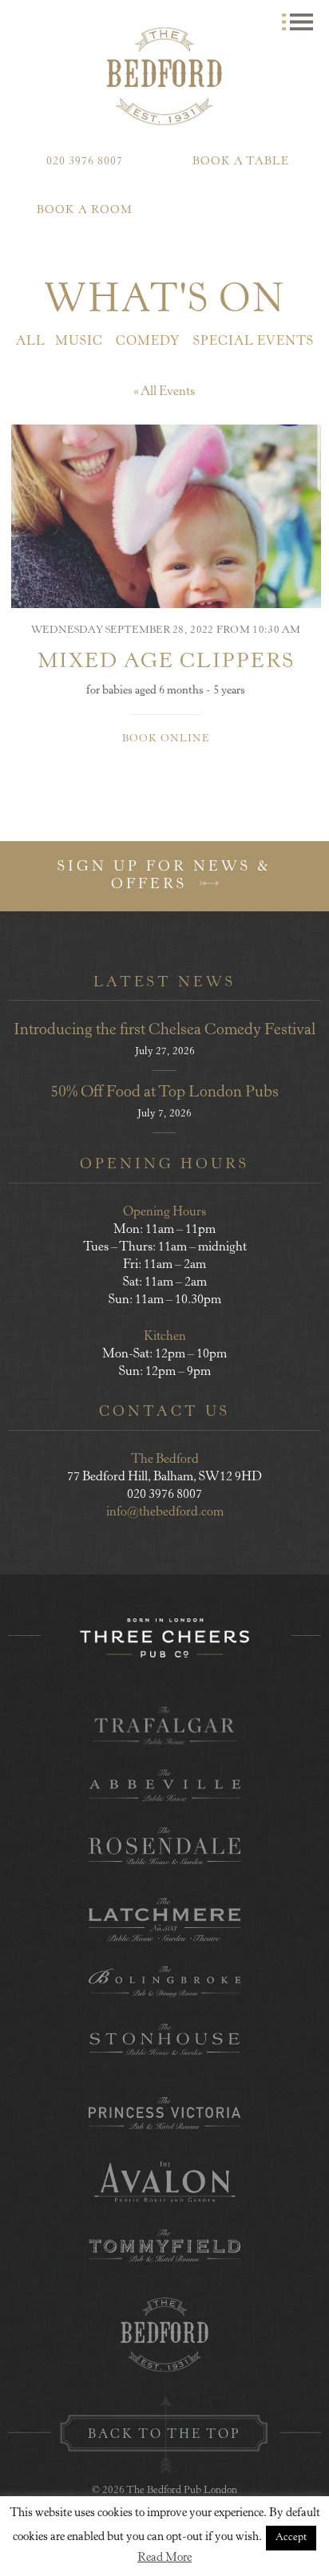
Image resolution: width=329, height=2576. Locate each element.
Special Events (254, 342)
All (31, 342)
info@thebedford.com (165, 1512)
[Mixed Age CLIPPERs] (166, 516)
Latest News (164, 983)
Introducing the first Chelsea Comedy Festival (164, 1031)
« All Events (164, 392)
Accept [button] (291, 2538)
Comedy (148, 342)
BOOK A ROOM (85, 211)
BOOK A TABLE (241, 162)
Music (79, 342)
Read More (164, 2558)
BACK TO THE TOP (164, 2435)
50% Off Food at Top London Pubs (164, 1093)
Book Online (166, 739)
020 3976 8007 (85, 162)
